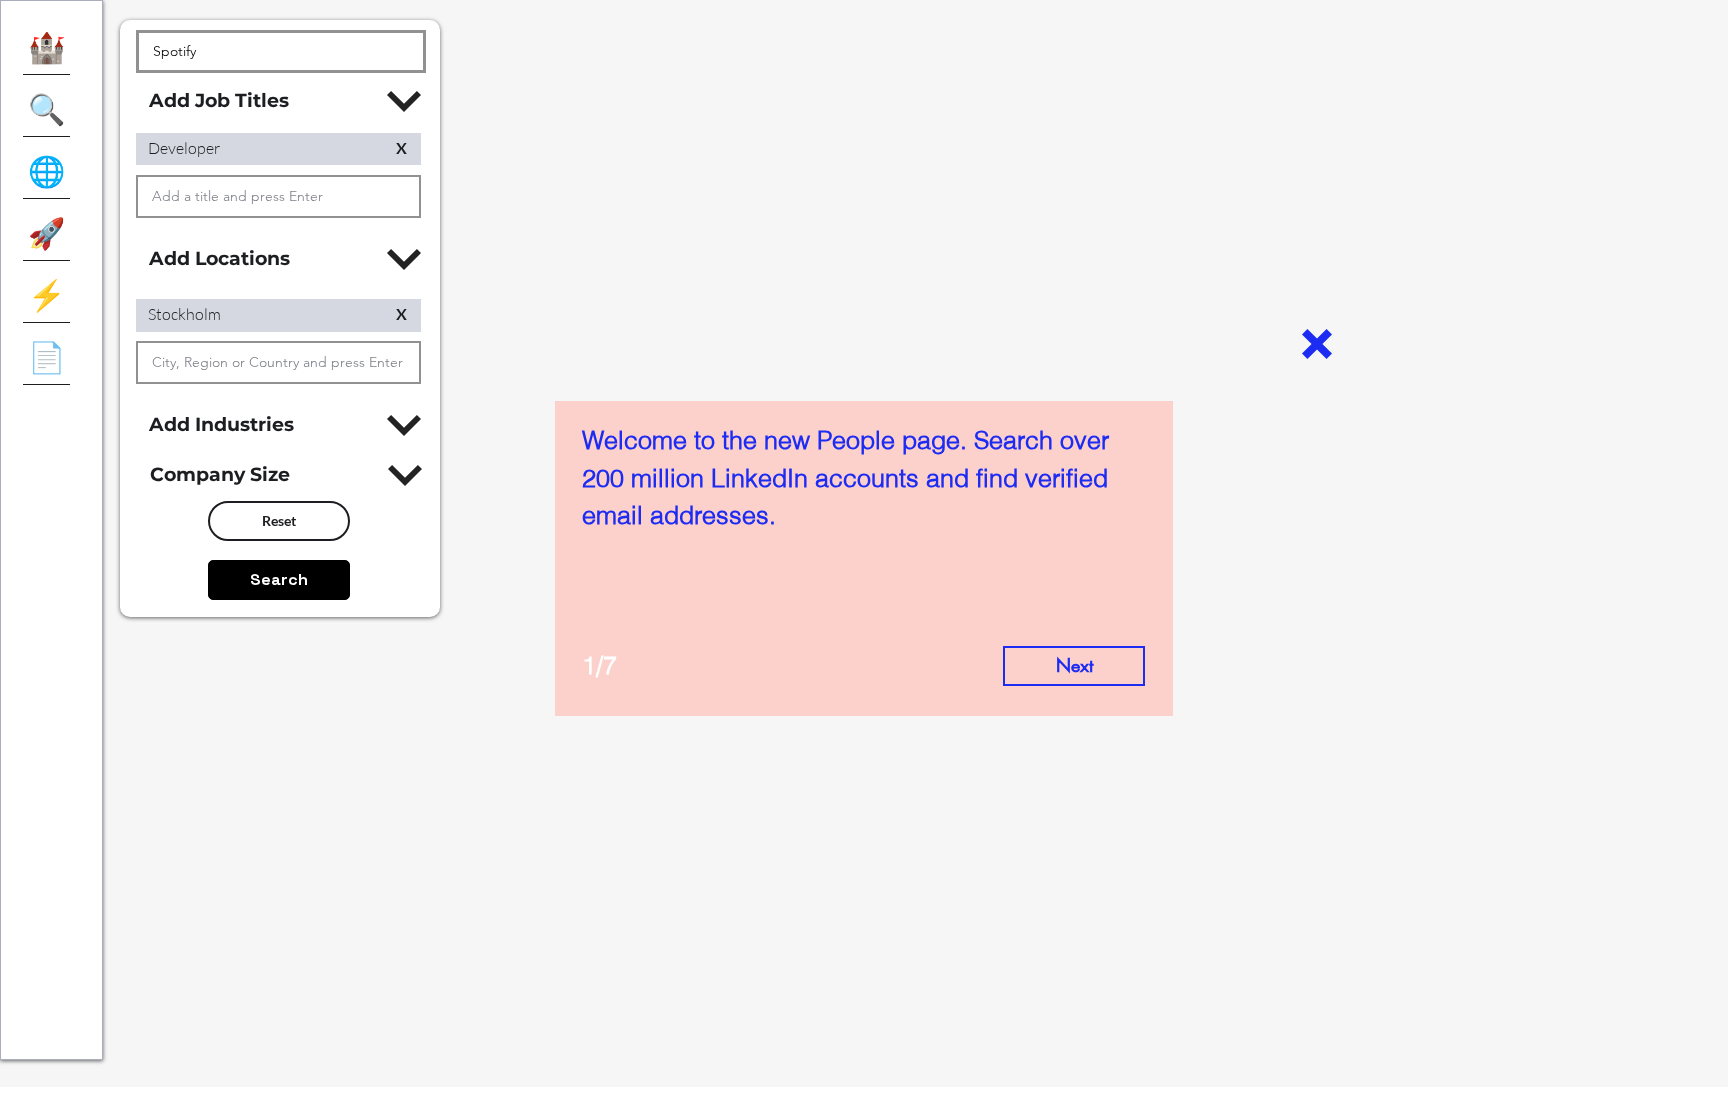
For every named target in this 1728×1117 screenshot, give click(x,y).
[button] (1317, 344)
